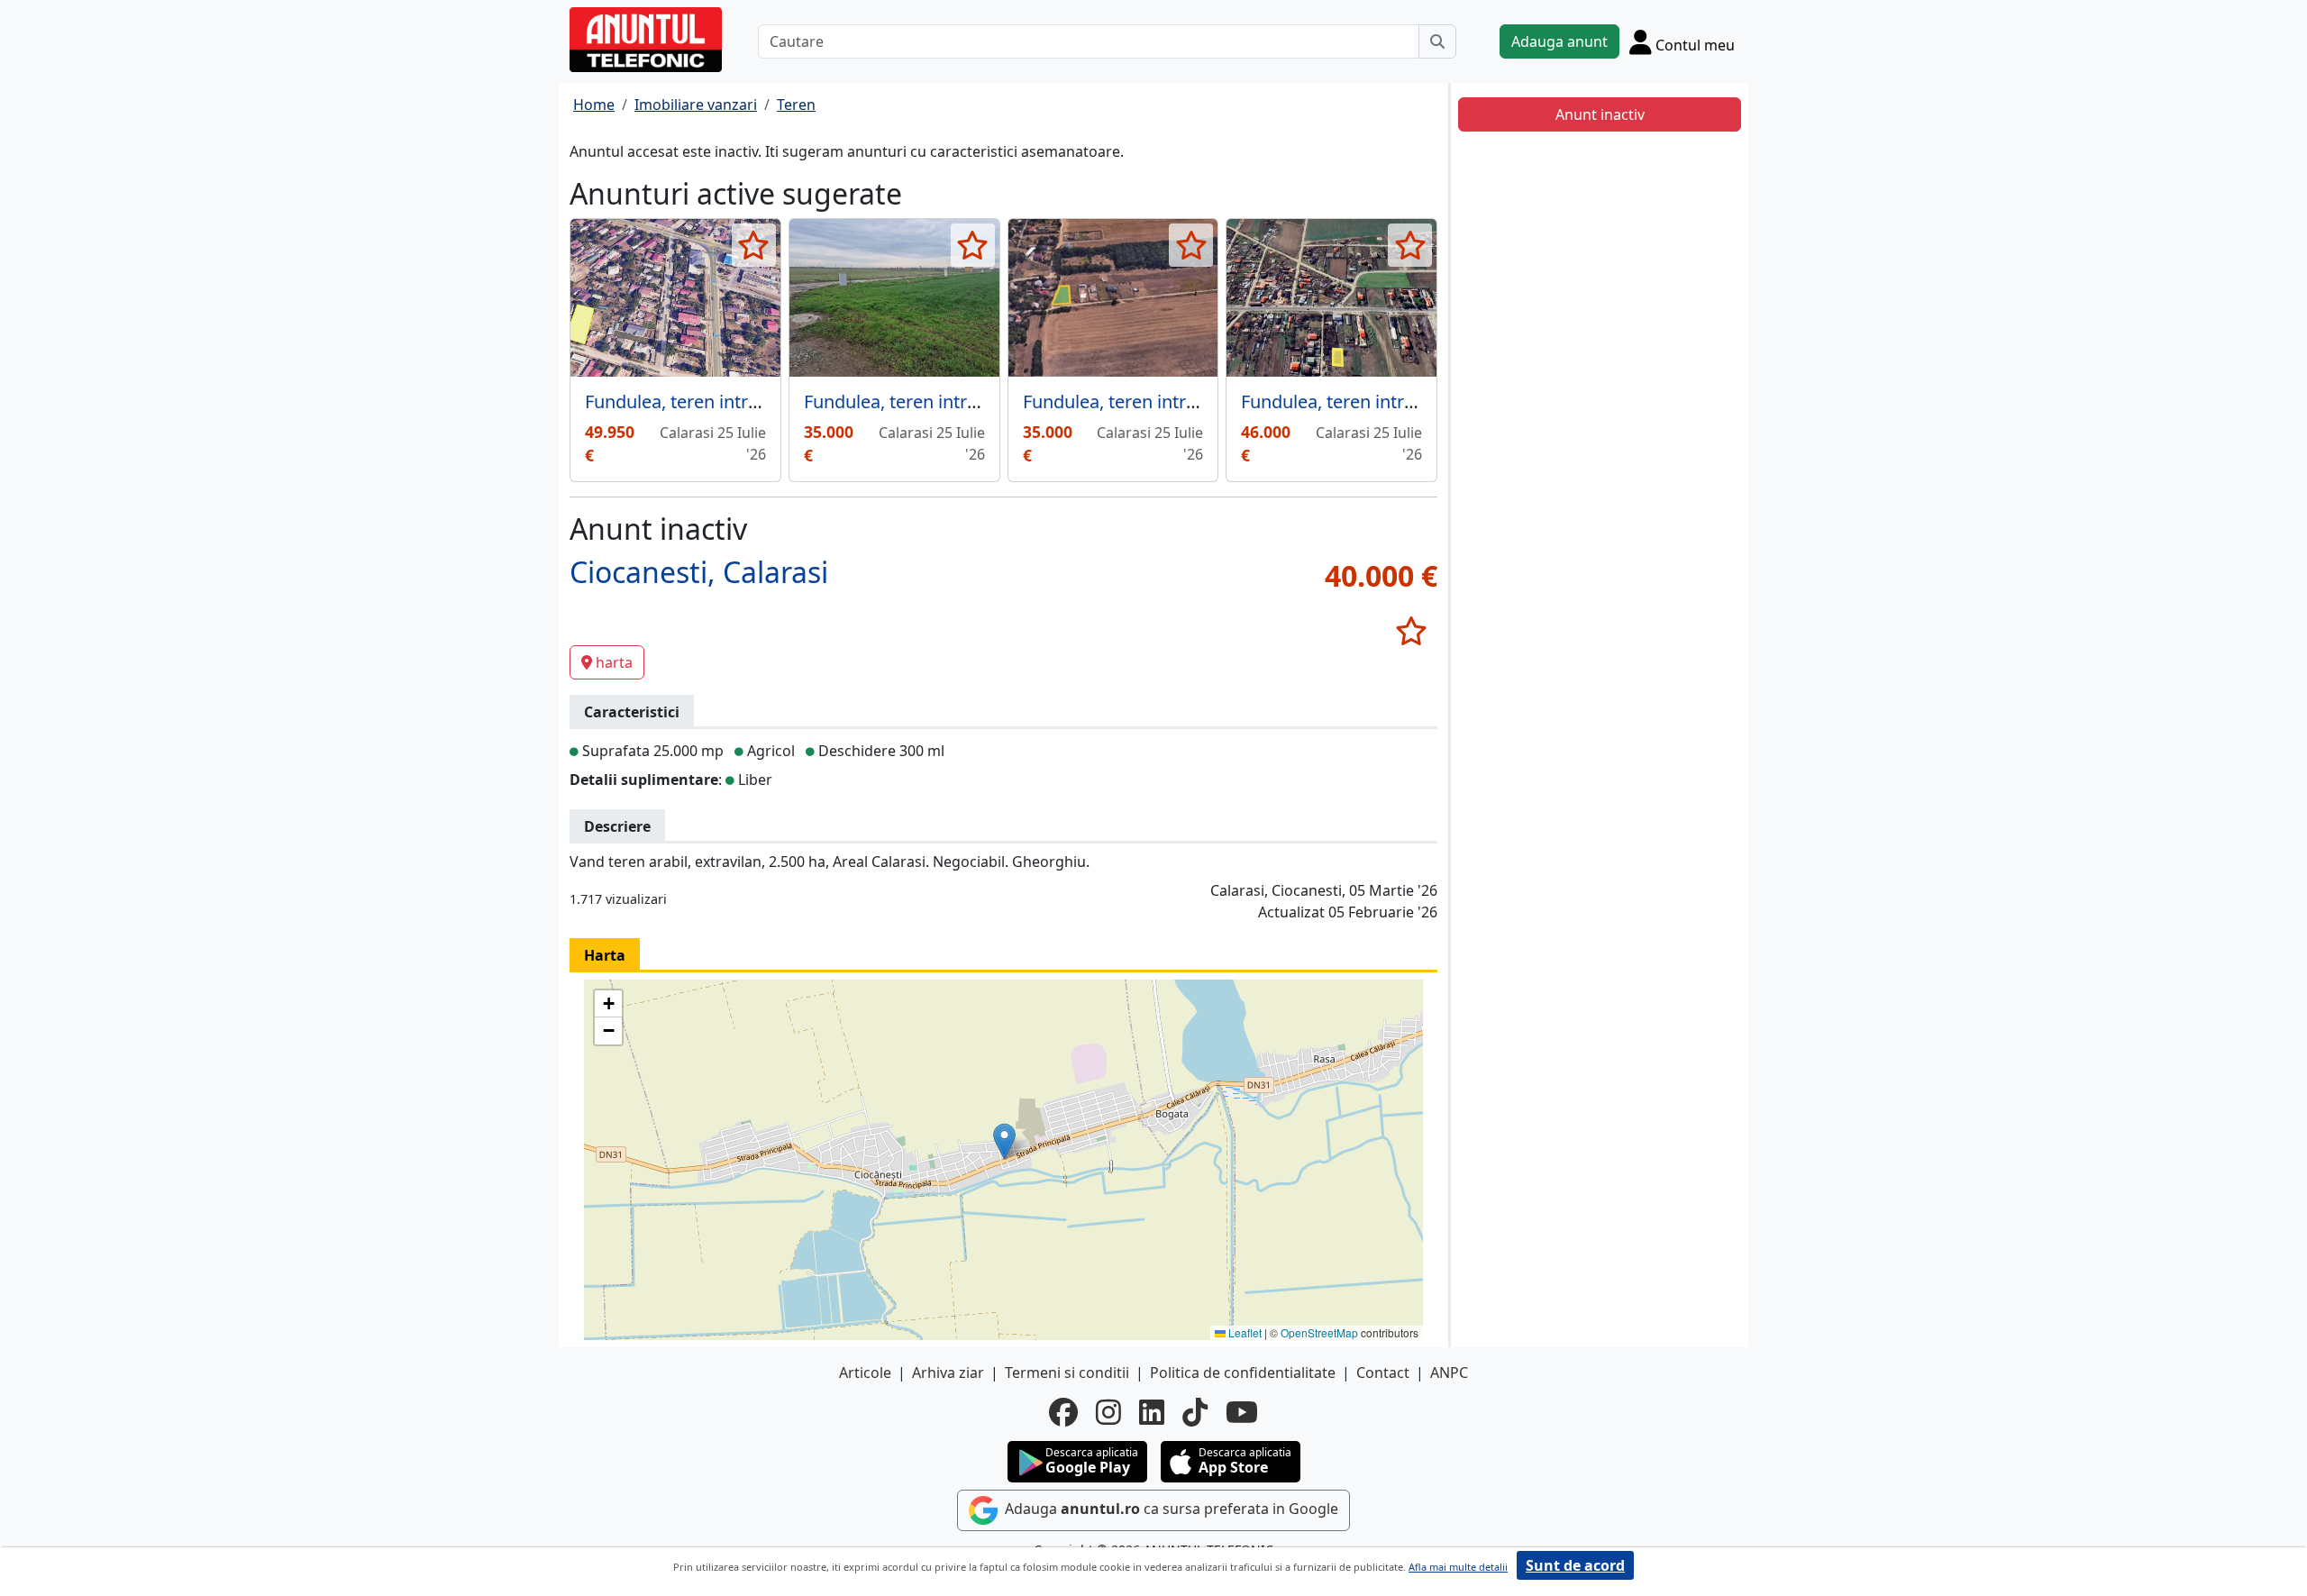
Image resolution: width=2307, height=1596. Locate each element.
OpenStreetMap (1319, 1332)
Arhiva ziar (948, 1373)
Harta (605, 955)
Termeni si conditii (1067, 1373)
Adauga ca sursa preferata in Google (1170, 1509)
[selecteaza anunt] (754, 245)
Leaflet (1244, 1332)
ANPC (1449, 1373)
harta (614, 662)
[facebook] (1063, 1412)
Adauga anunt (1559, 41)
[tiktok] (1195, 1412)
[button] (1004, 1141)
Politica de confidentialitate (1243, 1373)
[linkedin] (1152, 1412)
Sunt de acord (1575, 1565)
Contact (1383, 1373)
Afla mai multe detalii (1458, 1567)
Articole (865, 1373)
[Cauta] (1437, 41)
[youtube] (1242, 1412)
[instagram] (1108, 1412)
